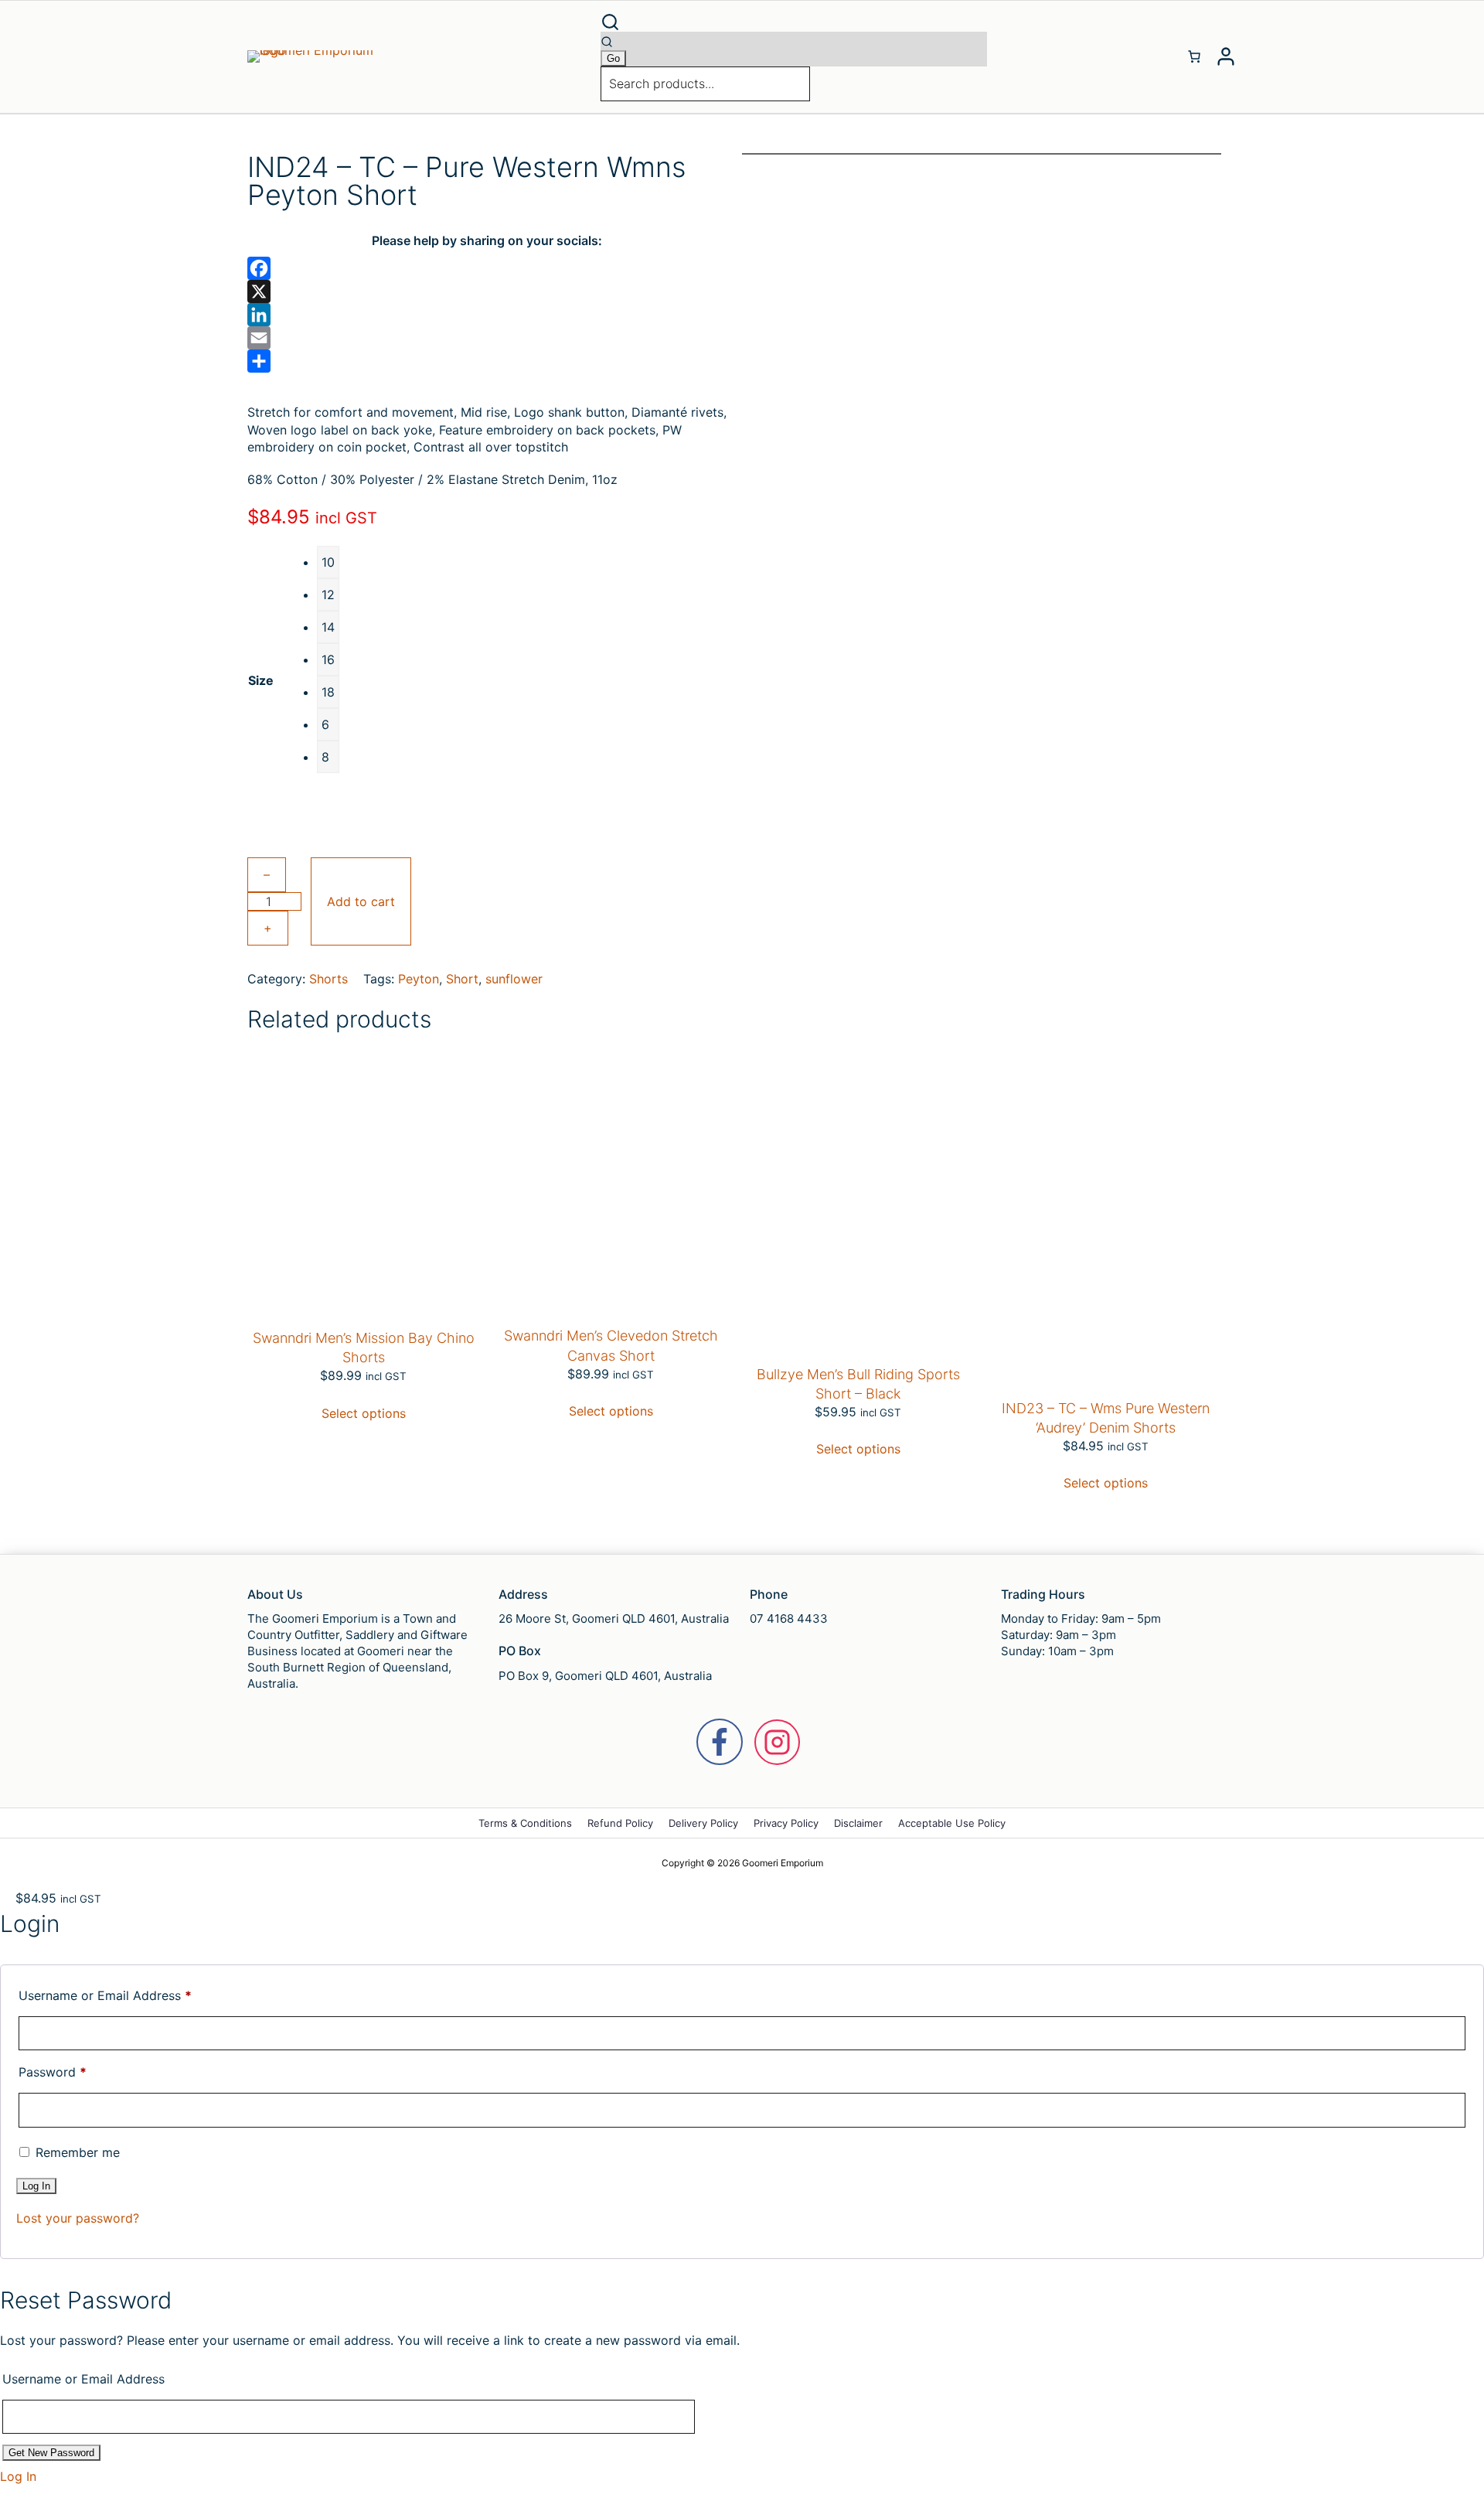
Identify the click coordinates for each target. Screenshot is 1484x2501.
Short (462, 979)
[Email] (487, 338)
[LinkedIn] (487, 315)
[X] (487, 291)
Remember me (76, 2152)
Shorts (328, 979)
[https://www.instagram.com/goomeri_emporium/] (777, 1742)
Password (53, 2072)
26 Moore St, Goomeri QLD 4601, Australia (614, 1618)
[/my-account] (1226, 56)
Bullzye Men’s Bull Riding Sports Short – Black (858, 1384)
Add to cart (361, 901)
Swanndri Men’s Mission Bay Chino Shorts (364, 1348)
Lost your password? (78, 2218)
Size (261, 680)
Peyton (419, 979)
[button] (794, 22)
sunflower (514, 979)
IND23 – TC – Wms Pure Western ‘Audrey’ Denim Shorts (1106, 1418)
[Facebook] (487, 268)
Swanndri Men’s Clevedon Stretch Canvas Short (611, 1345)
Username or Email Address (105, 1995)
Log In (18, 2476)
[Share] (487, 361)
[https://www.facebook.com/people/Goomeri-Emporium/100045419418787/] (720, 1742)
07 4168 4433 (789, 1618)
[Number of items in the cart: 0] (1194, 56)
